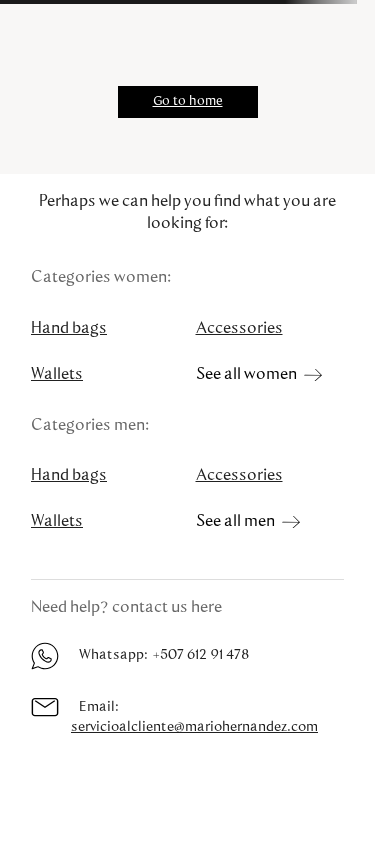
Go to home (188, 101)
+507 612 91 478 (200, 655)
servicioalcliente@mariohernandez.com (194, 727)
